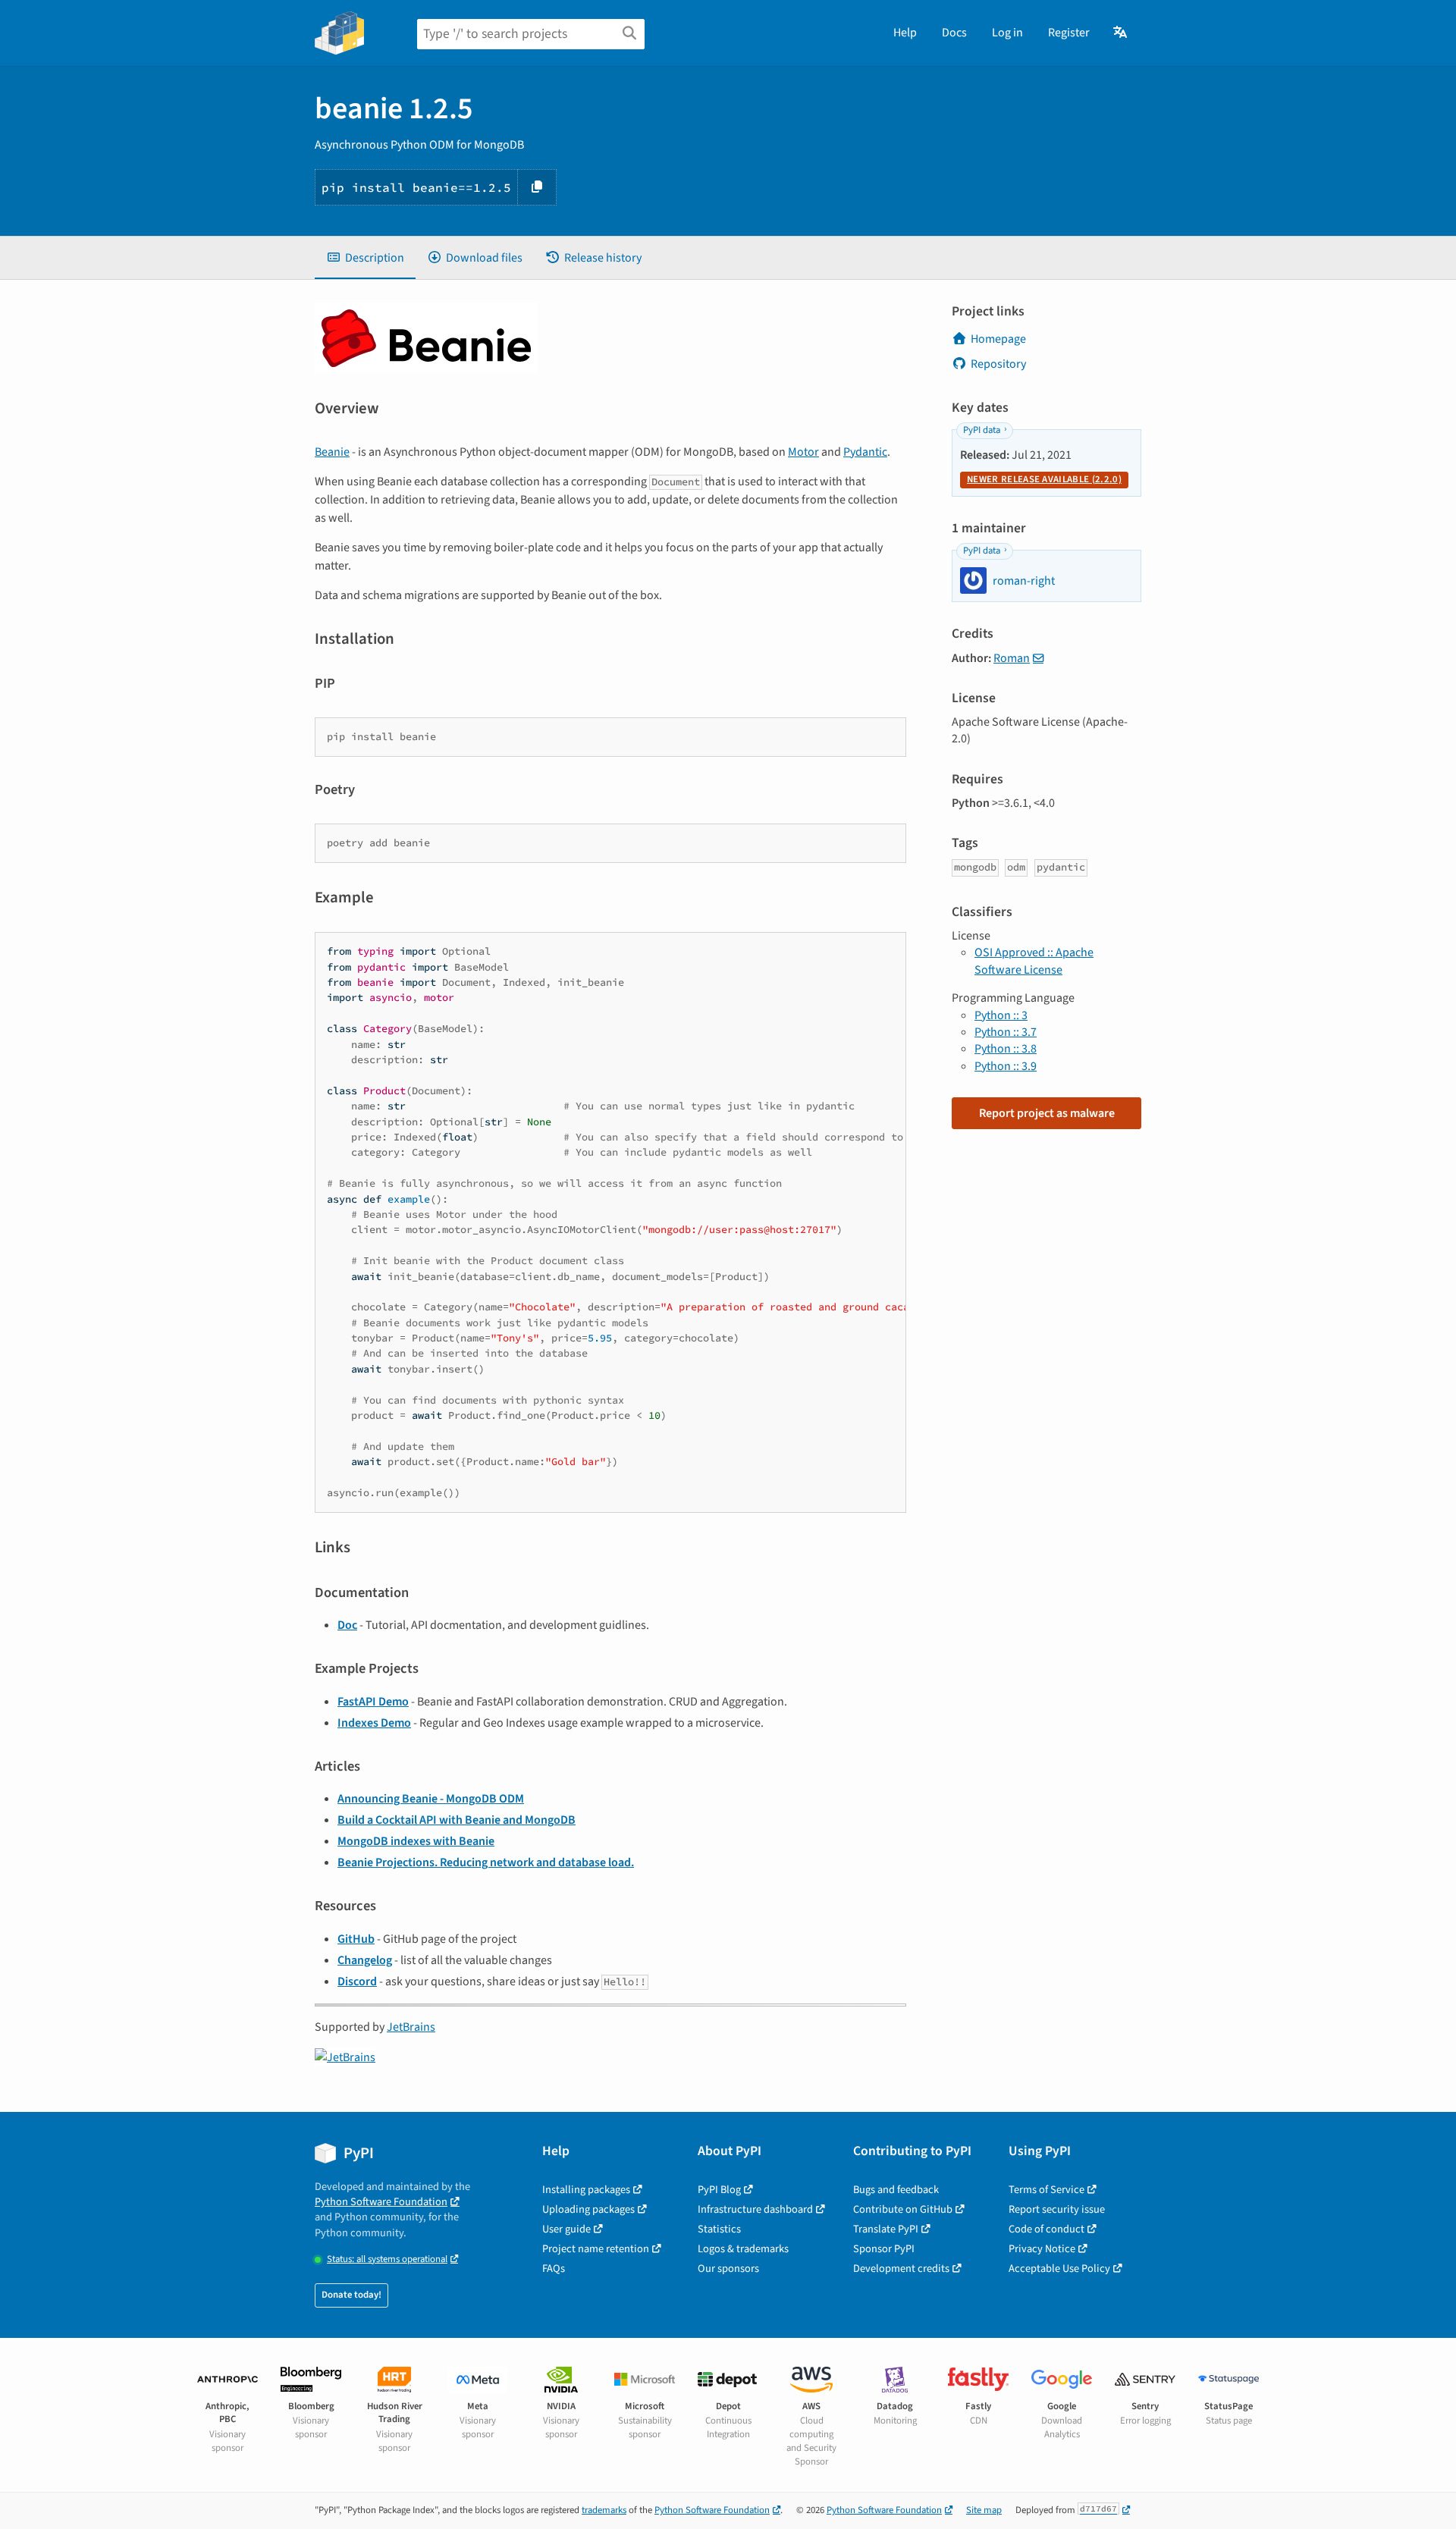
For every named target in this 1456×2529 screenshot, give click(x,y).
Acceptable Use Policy (1059, 2269)
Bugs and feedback (896, 2190)
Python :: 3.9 (1006, 1066)
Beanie (332, 452)
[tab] (365, 258)
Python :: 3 (1001, 1015)
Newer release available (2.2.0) (1044, 479)
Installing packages (586, 2190)
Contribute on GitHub (903, 2209)
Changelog (365, 1960)
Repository (998, 364)
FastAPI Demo (373, 1702)
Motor (803, 452)
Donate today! (351, 2295)
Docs (954, 33)
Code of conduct (1046, 2229)
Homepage (998, 339)
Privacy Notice (1042, 2249)
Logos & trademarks (743, 2249)
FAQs (554, 2269)
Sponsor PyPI (884, 2249)
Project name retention (596, 2249)
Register (1069, 33)
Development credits (901, 2269)
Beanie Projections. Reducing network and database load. (486, 1862)
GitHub (356, 1939)
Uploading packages (588, 2209)
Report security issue (1057, 2209)
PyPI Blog (719, 2190)
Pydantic (865, 452)
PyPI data (982, 430)
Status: (387, 2259)
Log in (1007, 33)
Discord (357, 1981)
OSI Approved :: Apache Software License (1034, 961)
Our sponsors (728, 2269)
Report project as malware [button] (1047, 1113)
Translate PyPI (886, 2229)
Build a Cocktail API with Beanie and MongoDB (457, 1820)
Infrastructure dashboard (755, 2209)
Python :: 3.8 (1006, 1049)
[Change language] (1121, 33)
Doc (347, 1625)
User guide (566, 2229)
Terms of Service (1046, 2190)
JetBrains (411, 2027)
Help (905, 33)
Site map (984, 2510)
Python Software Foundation (381, 2202)
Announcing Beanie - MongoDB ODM (431, 1799)
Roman (1012, 658)
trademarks (604, 2510)
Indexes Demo (374, 1723)
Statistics (719, 2229)
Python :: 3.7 (1006, 1032)
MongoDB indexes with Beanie (416, 1841)
